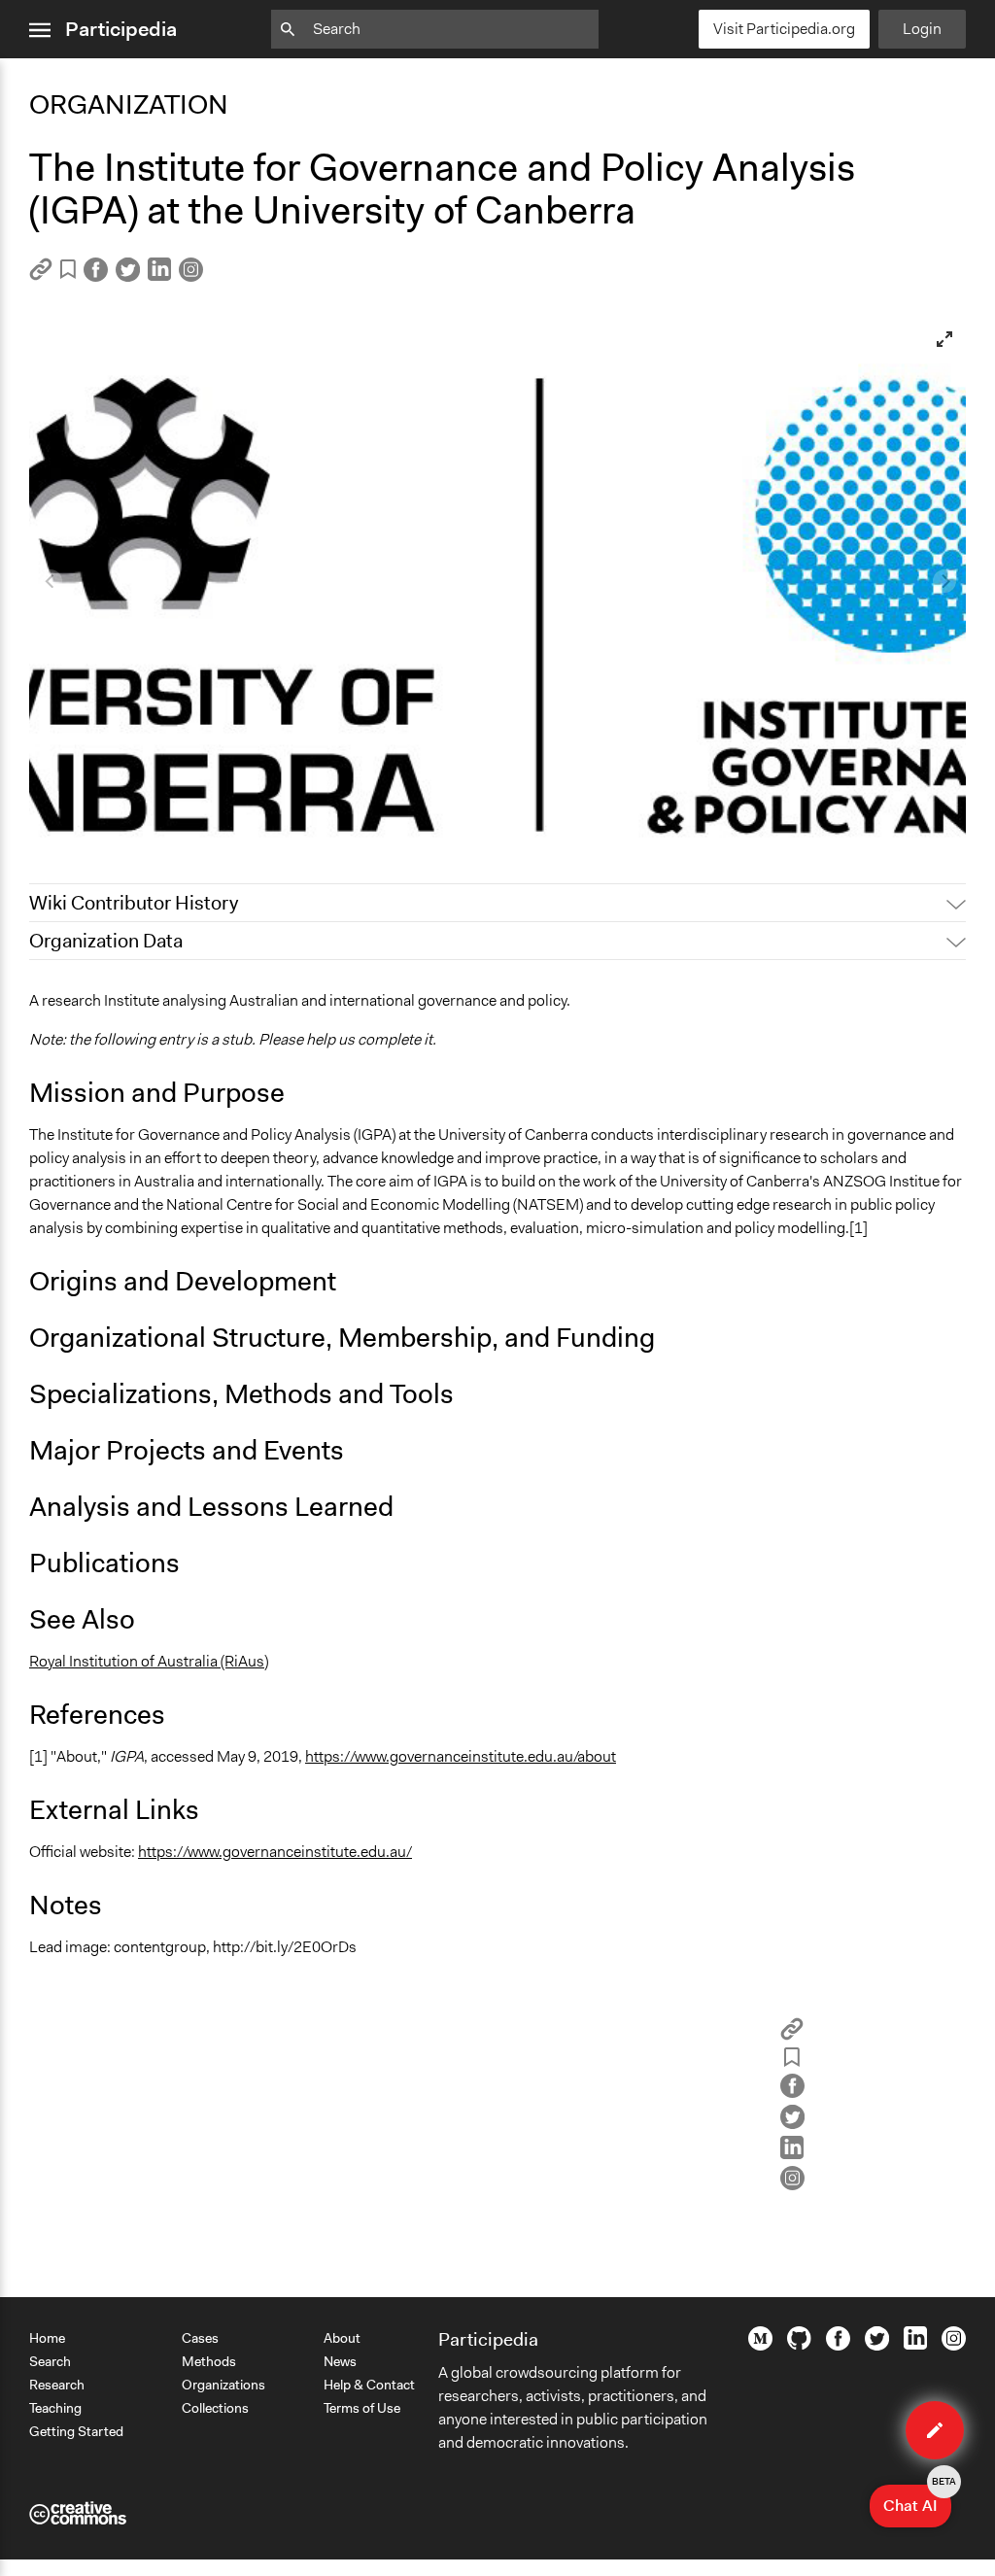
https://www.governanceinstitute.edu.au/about (461, 1756)
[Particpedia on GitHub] (799, 2345)
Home (47, 2338)
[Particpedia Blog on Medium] (760, 2346)
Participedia (121, 29)
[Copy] (41, 275)
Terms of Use (362, 2408)
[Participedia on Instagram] (954, 2346)
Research (57, 2385)
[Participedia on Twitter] (877, 2346)
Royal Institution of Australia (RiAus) (149, 1661)
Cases (200, 2338)
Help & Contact (369, 2385)
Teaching (55, 2408)
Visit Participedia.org (784, 29)
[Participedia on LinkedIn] (915, 2345)
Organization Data (106, 941)
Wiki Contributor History (134, 903)
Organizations (223, 2385)
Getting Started (76, 2431)
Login (922, 29)
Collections (215, 2408)
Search (50, 2361)
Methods (209, 2361)
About (342, 2338)
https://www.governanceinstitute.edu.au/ (275, 1852)
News (340, 2361)
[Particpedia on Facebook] (838, 2346)
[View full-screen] (944, 339)
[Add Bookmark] (68, 273)
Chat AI (917, 2500)
